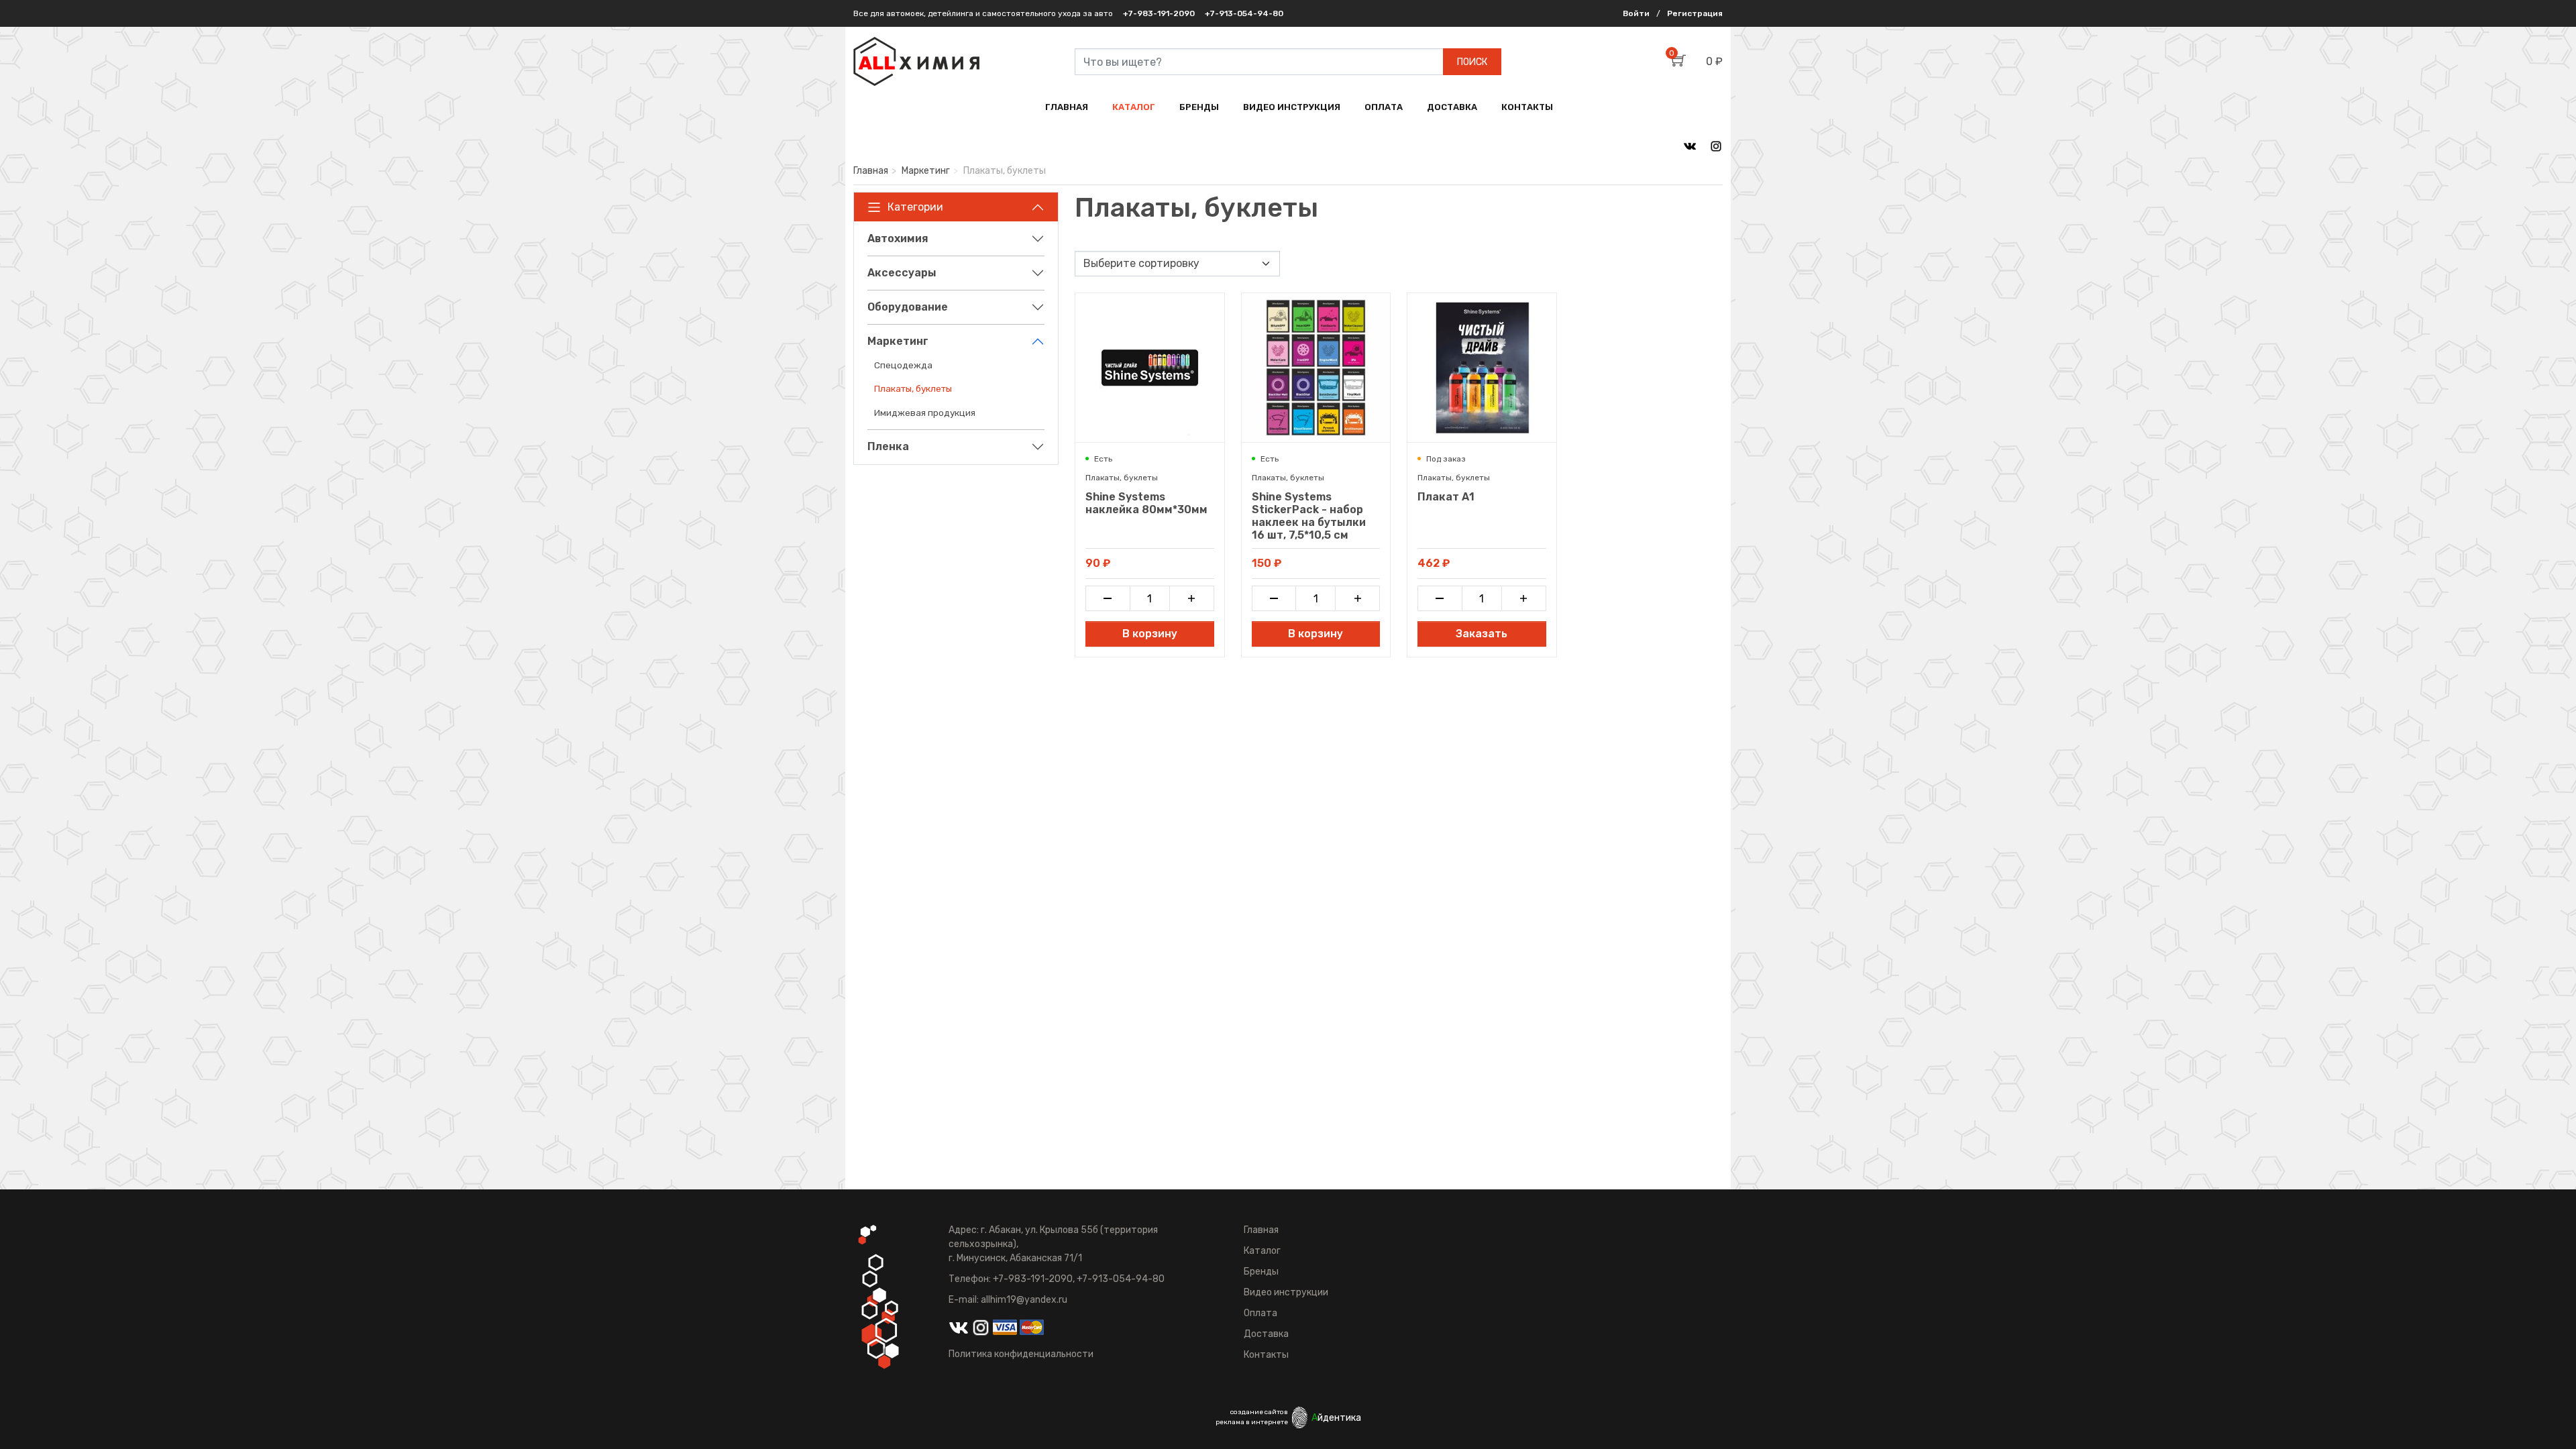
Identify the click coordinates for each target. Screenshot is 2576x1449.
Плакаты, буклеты (913, 388)
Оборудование (908, 307)
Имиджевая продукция (925, 413)
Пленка (888, 446)
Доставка (1266, 1334)
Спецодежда (903, 365)
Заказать (1482, 634)
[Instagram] (1716, 146)
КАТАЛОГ (1134, 107)
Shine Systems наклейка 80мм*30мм (1146, 503)
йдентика (1336, 1418)
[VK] (1690, 146)
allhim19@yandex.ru (1024, 1300)
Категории (915, 207)
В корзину (1150, 634)
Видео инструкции (1286, 1292)
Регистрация (1695, 13)
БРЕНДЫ (1199, 107)
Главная (871, 171)
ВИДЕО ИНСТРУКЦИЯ (1292, 107)
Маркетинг (926, 171)
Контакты (1266, 1355)
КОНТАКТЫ (1527, 107)
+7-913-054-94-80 (1244, 13)
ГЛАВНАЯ (1067, 107)
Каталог (1262, 1251)
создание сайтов (1259, 1412)
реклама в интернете (1252, 1422)
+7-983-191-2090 (1159, 13)
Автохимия (898, 238)
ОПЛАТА (1384, 107)
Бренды (1261, 1272)
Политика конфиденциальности (1021, 1354)
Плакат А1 (1446, 497)
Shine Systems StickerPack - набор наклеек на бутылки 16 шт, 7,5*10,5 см (1309, 516)
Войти (1636, 13)
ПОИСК (1472, 62)
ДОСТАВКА (1452, 107)
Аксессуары (902, 273)
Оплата (1260, 1313)
